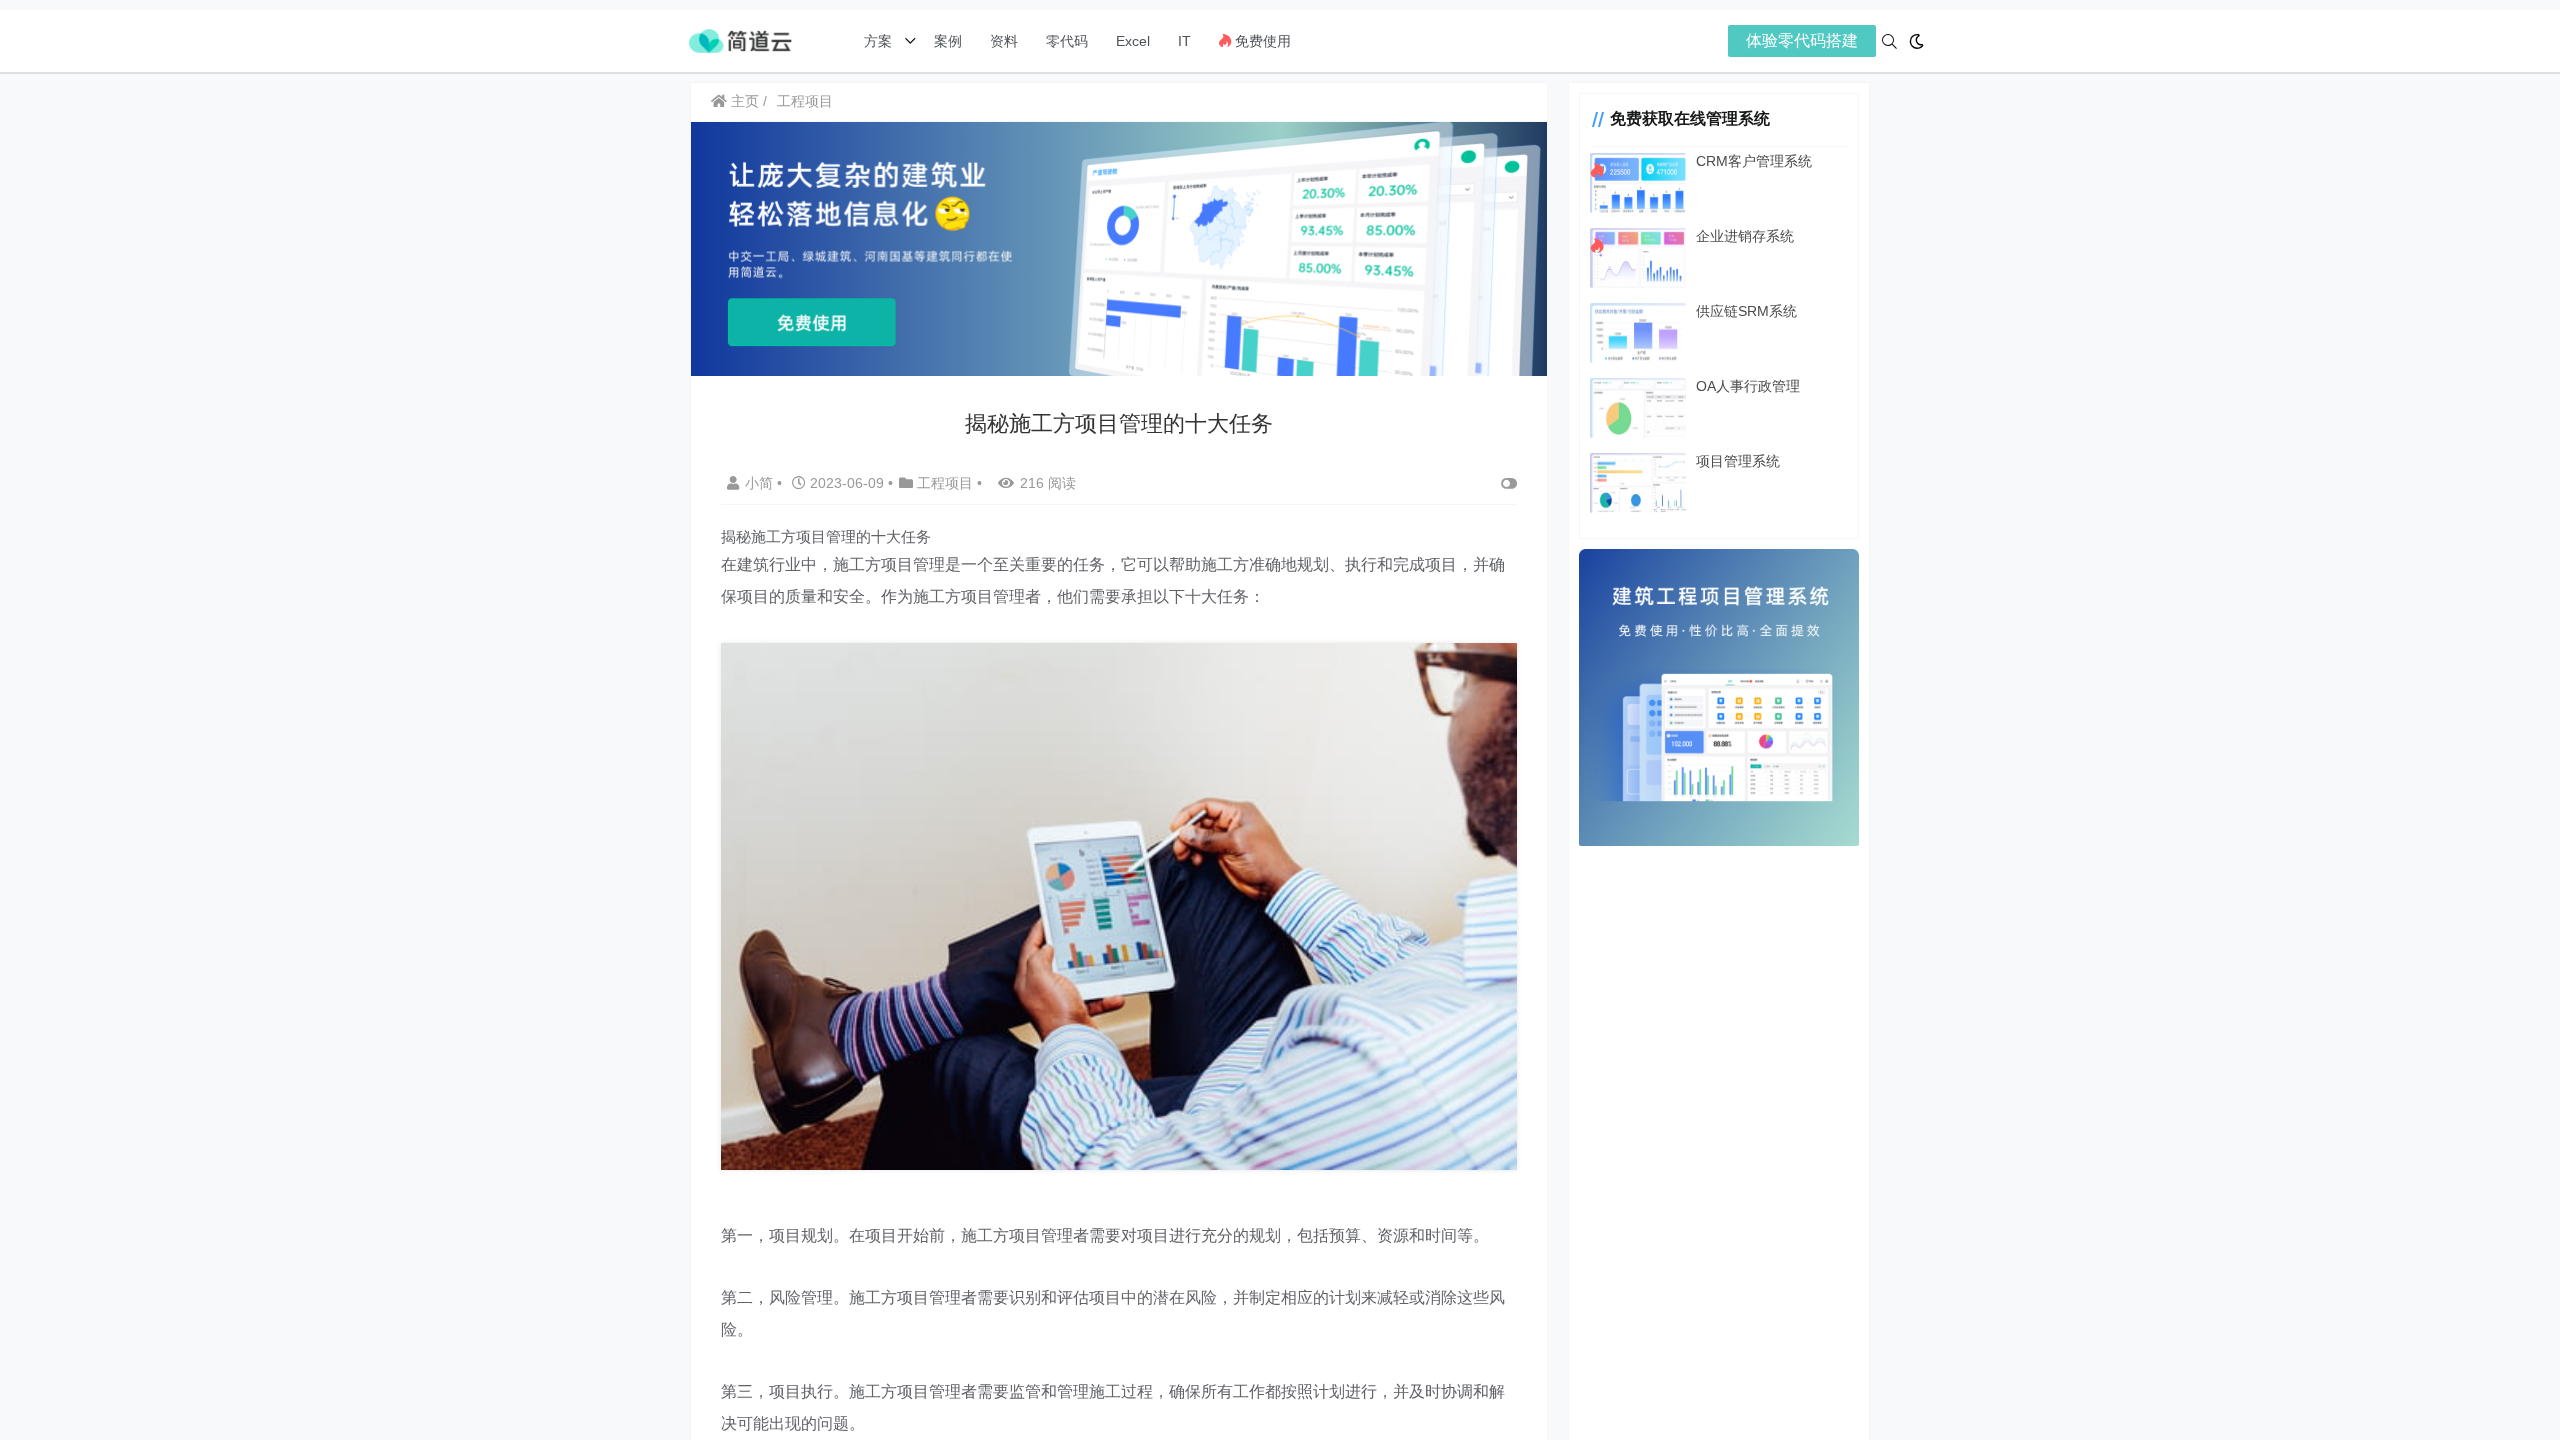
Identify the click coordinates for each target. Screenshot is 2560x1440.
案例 (946, 41)
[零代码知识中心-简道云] (740, 39)
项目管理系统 (1738, 461)
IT (1184, 41)
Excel (1133, 41)
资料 (1004, 41)
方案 (880, 41)
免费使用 (1261, 41)
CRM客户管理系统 (1754, 161)
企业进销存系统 (1745, 236)
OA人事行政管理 (1748, 386)
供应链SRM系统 (1746, 311)
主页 (743, 101)
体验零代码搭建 (1802, 40)
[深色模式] (1916, 41)
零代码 (1067, 41)
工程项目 (805, 101)
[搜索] (1889, 41)
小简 (761, 483)
